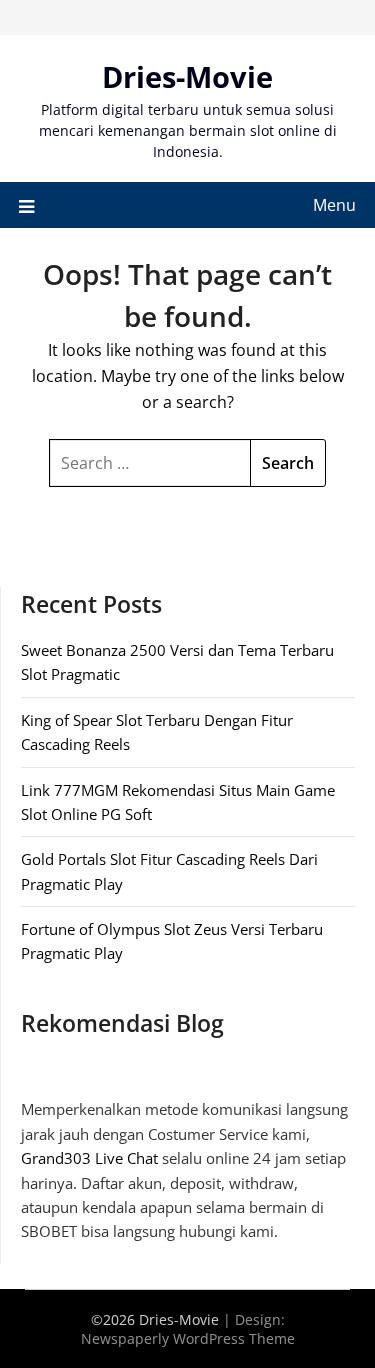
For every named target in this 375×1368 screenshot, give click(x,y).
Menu (334, 205)
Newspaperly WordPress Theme (188, 1338)
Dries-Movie (187, 76)
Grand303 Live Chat (89, 1158)
